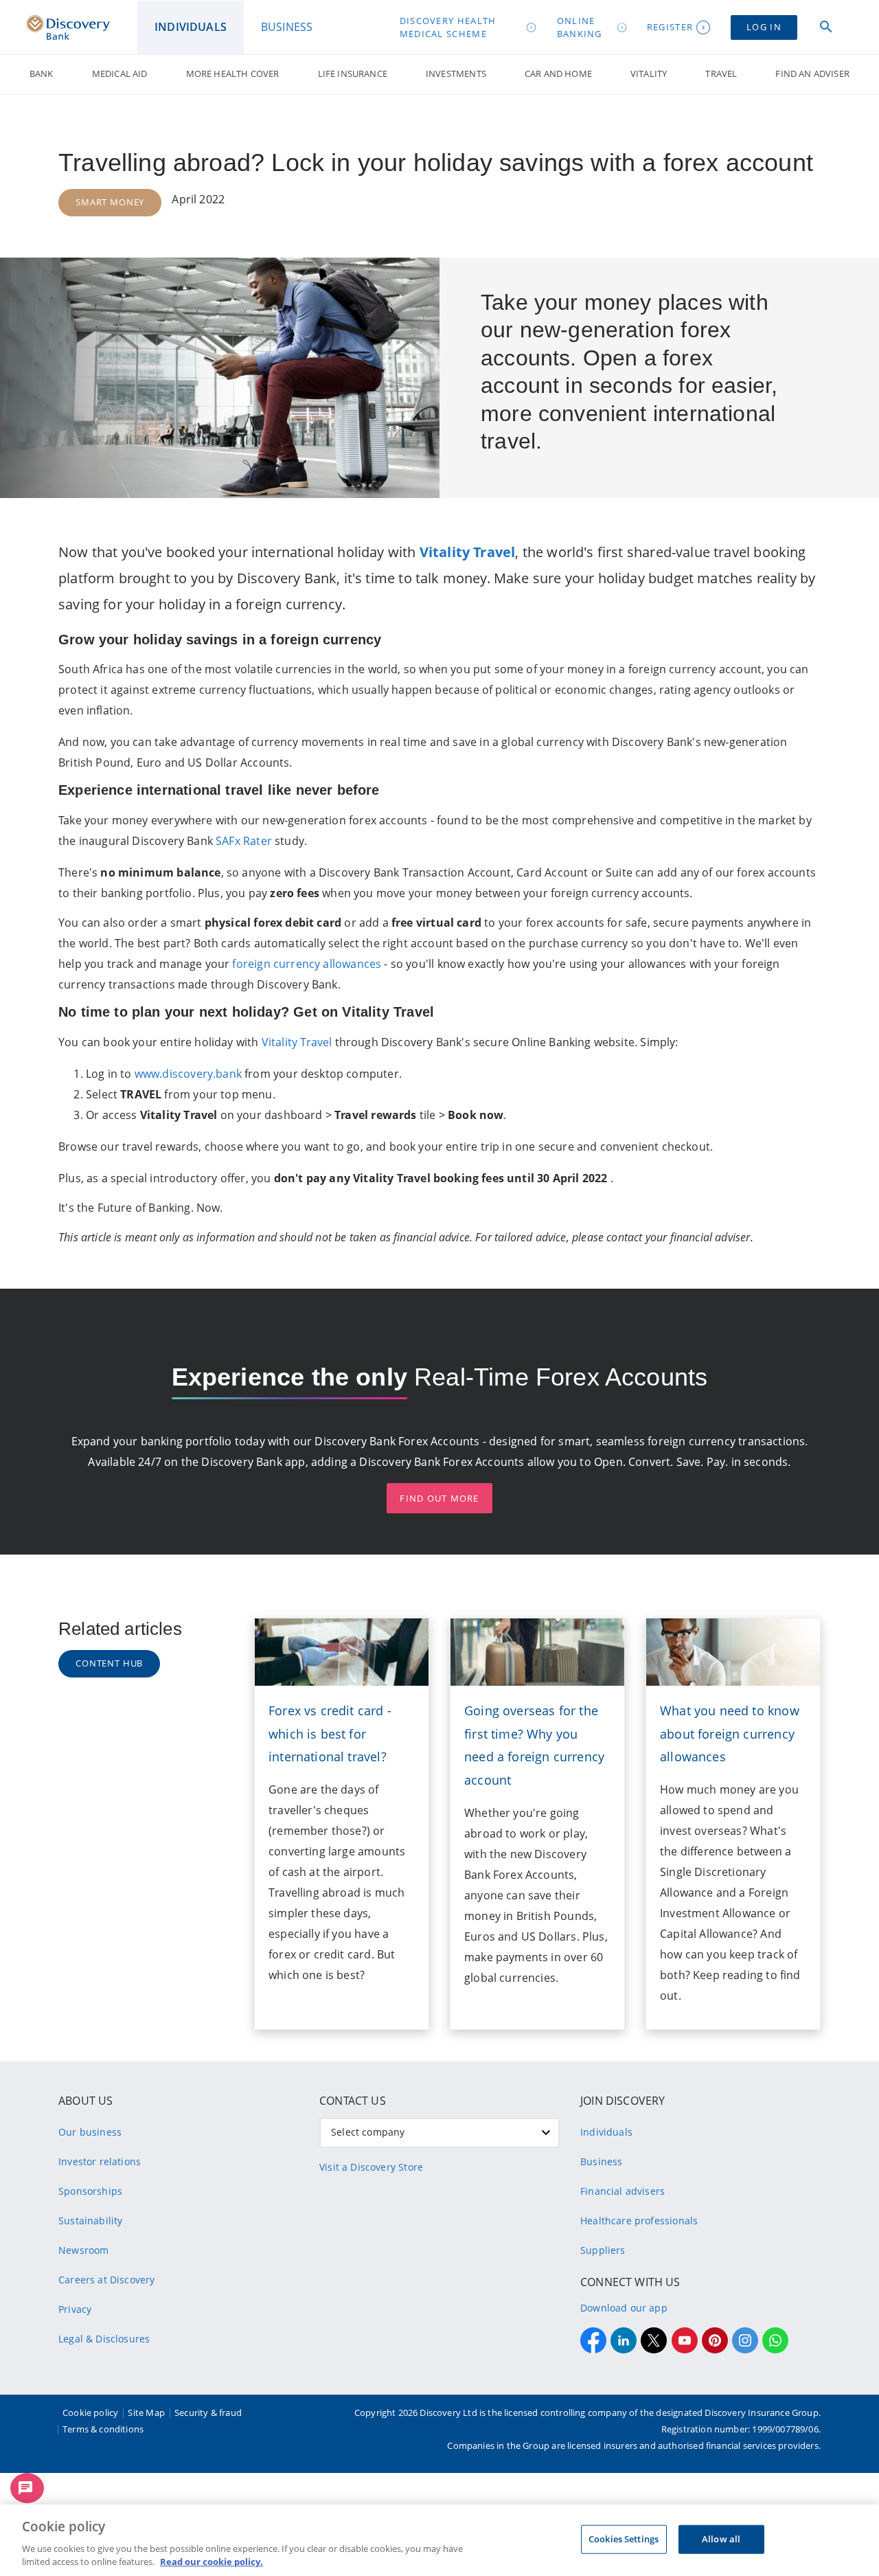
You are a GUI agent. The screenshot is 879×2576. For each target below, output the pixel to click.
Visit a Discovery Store (371, 2167)
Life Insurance (353, 74)
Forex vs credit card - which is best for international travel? (330, 1734)
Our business (90, 2132)
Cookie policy (90, 2413)
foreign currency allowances (307, 964)
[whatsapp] (775, 2340)
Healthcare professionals (639, 2221)
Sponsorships (90, 2191)
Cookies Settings (624, 2539)
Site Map (146, 2413)
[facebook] (593, 2340)
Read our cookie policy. (212, 2562)
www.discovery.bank (188, 1074)
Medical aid (120, 74)
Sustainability (90, 2221)
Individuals (606, 2132)
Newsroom (83, 2250)
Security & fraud (208, 2413)
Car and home (558, 74)
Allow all (721, 2539)
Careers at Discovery (107, 2280)
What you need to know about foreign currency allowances (730, 1734)
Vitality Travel (297, 1042)
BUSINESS (287, 27)
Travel (721, 74)
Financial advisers (623, 2191)
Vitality (649, 74)
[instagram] (745, 2340)
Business (601, 2161)
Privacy (75, 2309)
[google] (685, 2340)
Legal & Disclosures (104, 2339)
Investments (456, 74)
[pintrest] (715, 2340)
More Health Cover (233, 74)
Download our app (624, 2308)
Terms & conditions (103, 2429)
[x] (654, 2340)
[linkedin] (624, 2340)
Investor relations (100, 2161)
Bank (42, 74)
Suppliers (603, 2250)
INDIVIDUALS (191, 27)
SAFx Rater (245, 841)
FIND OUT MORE (439, 1498)
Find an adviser (812, 74)
